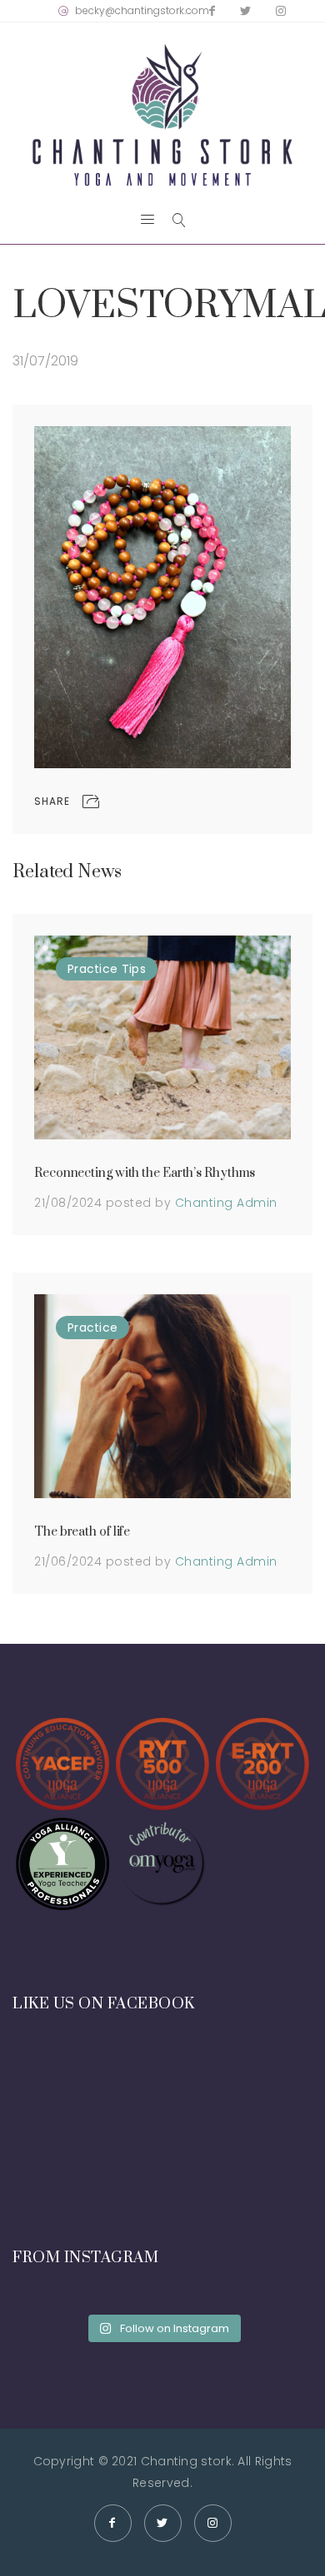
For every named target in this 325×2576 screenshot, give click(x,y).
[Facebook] (212, 11)
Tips (134, 969)
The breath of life (82, 1532)
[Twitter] (245, 11)
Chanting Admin (226, 1203)
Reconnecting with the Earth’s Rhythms (145, 1173)
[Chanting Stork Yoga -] (162, 115)
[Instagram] (281, 11)
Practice (92, 969)
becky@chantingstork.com (142, 10)
